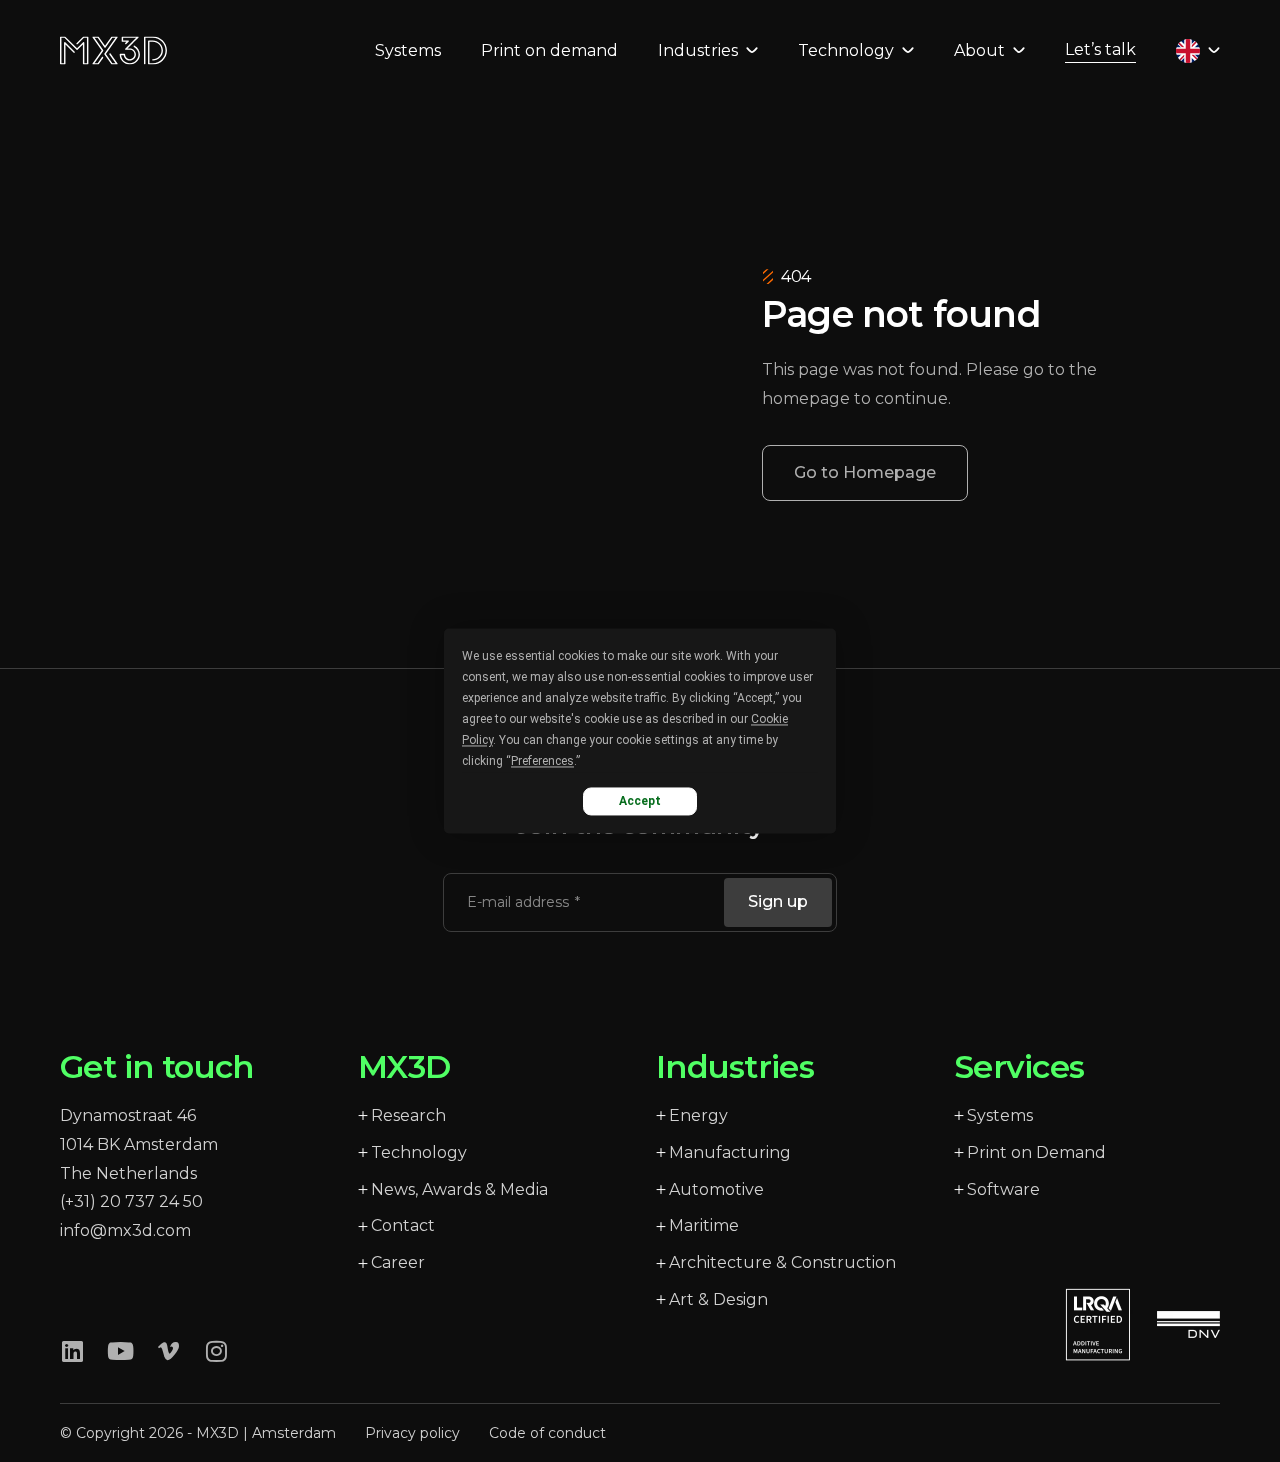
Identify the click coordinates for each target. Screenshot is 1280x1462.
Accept (640, 801)
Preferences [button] (542, 761)
